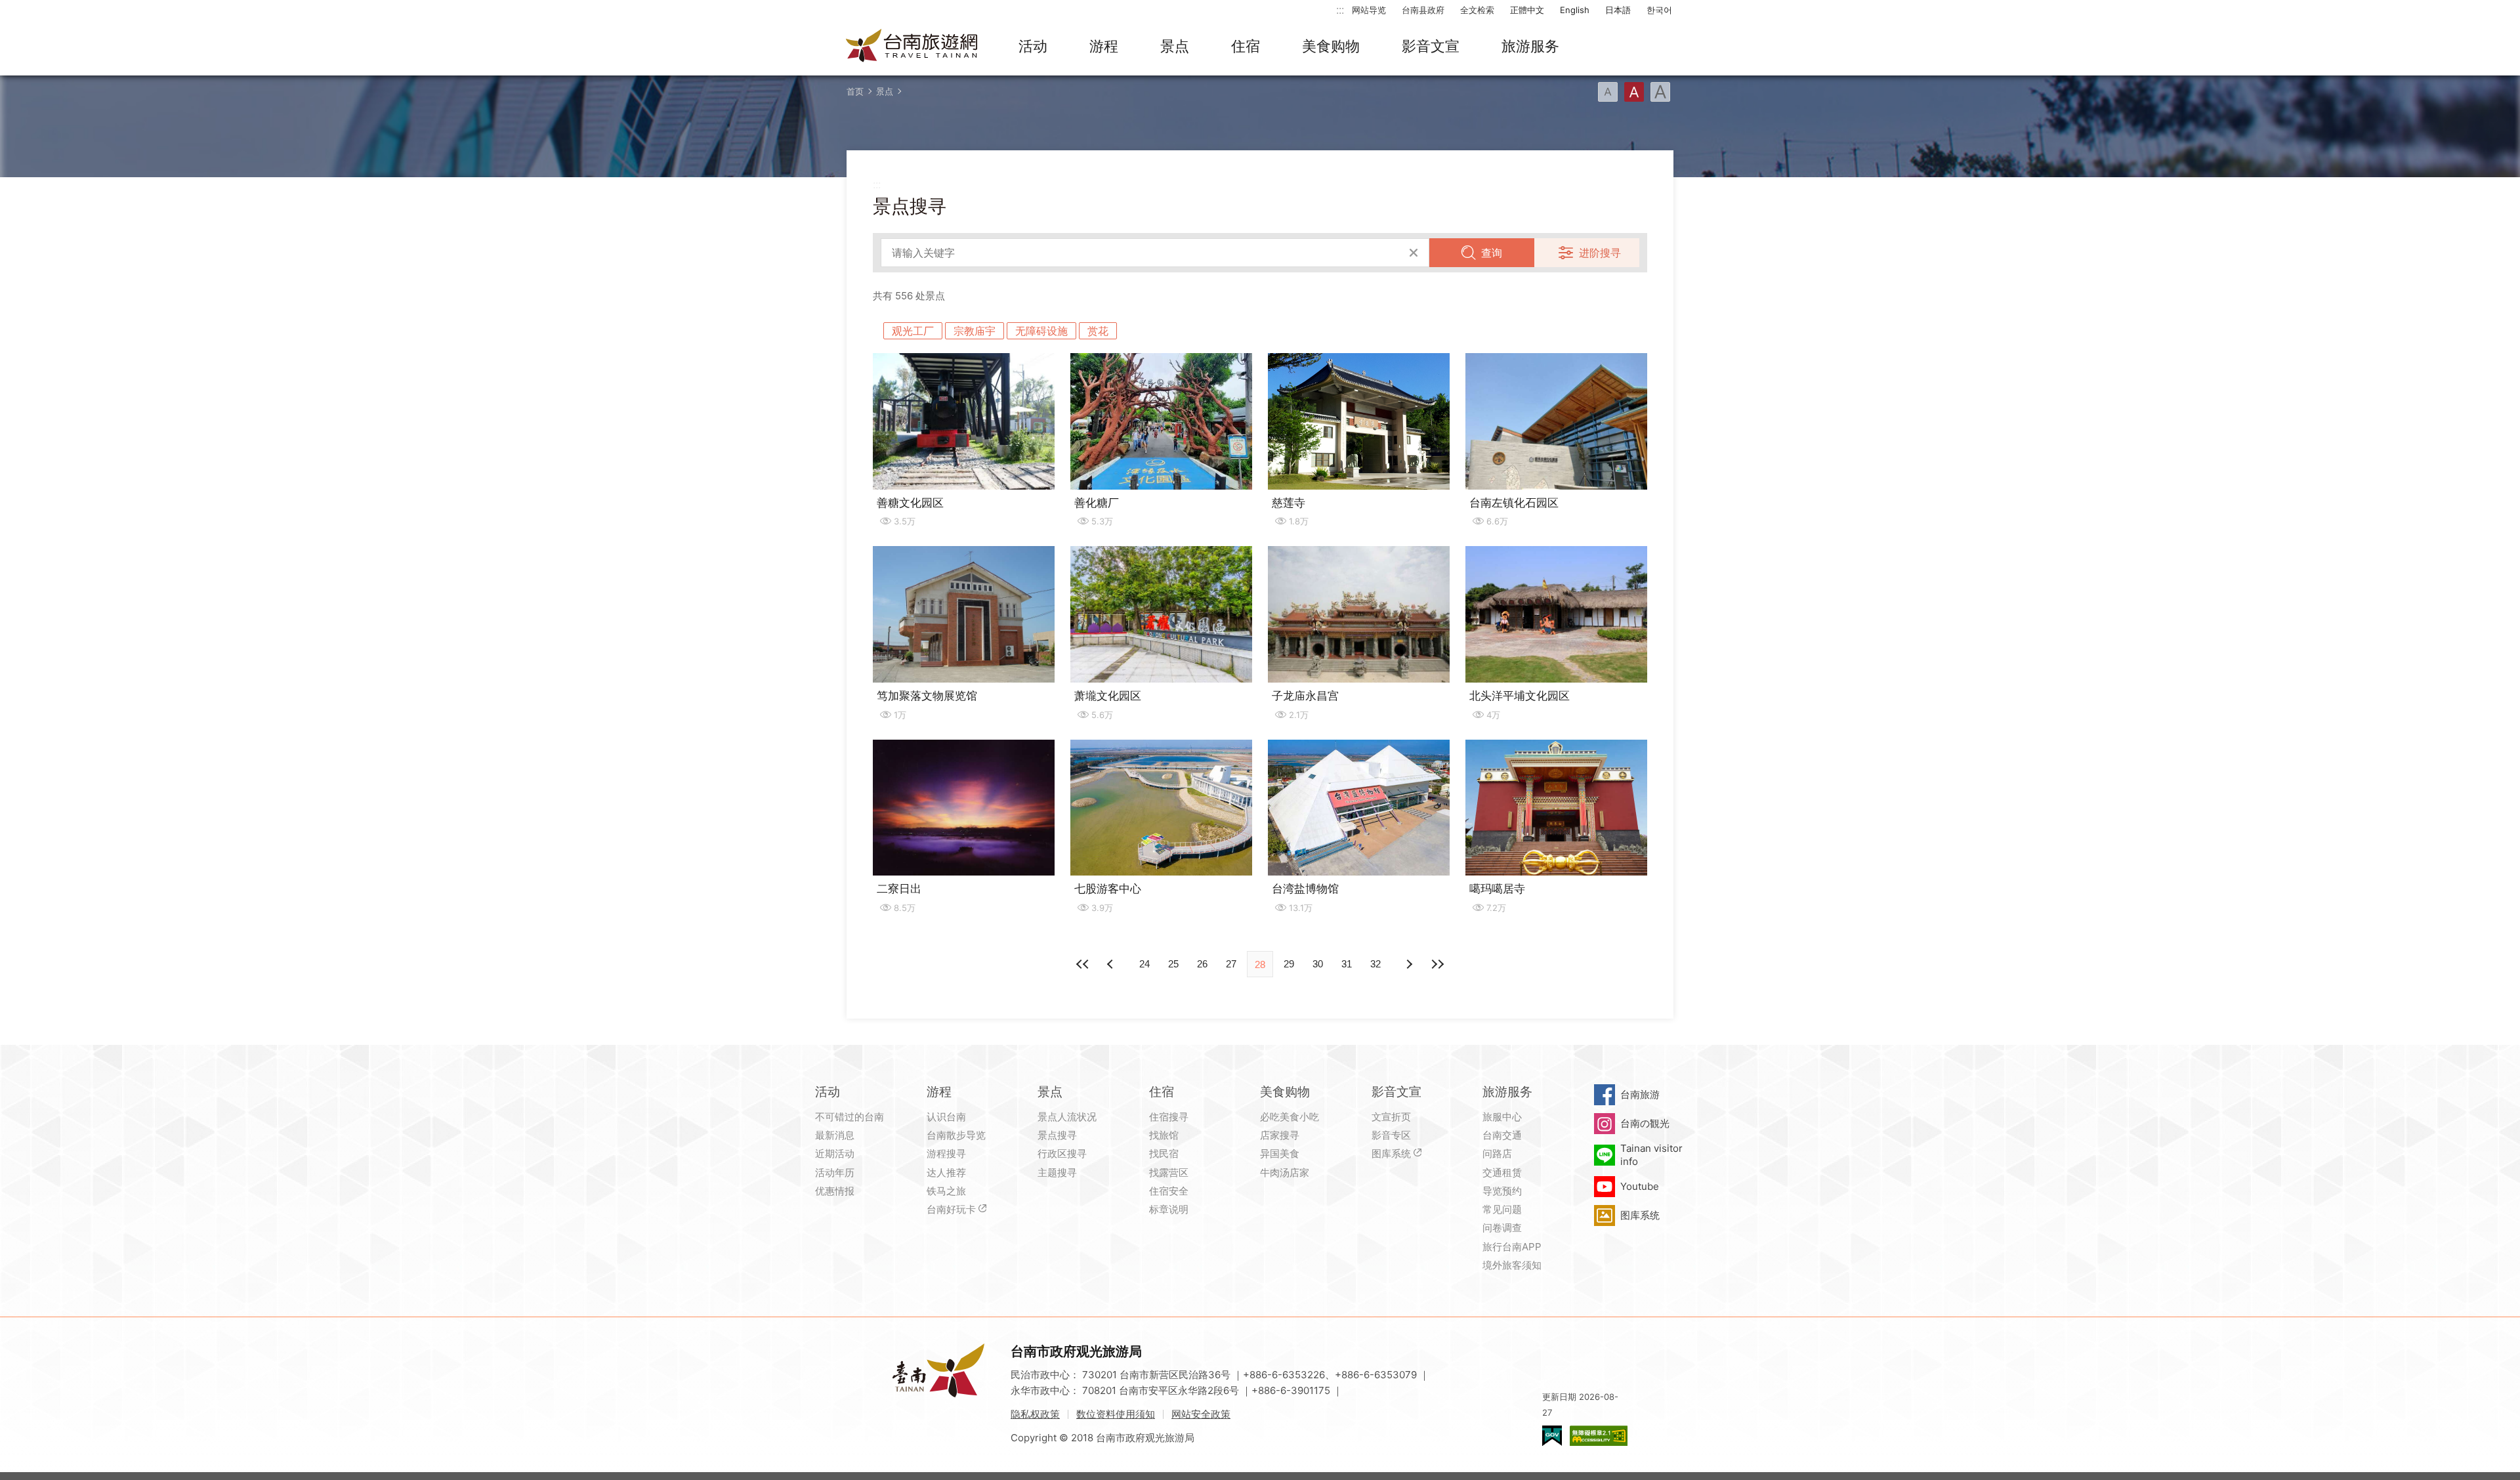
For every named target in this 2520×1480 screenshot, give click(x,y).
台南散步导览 (956, 1135)
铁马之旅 (946, 1191)
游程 (1104, 46)
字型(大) (1660, 92)
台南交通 (1502, 1135)
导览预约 (1502, 1191)
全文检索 (1477, 10)
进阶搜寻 (1600, 253)
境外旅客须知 (1512, 1265)
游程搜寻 (946, 1153)
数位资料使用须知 (1116, 1414)
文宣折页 (1391, 1117)
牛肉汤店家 (1285, 1173)
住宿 (1246, 46)
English (1575, 10)
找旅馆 (1164, 1135)
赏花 (1098, 331)
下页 (1112, 964)
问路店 (1497, 1153)
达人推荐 (946, 1173)
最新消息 (835, 1135)
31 (1347, 964)
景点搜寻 (1057, 1135)
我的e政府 (1552, 1436)
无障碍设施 (1041, 331)
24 (1144, 964)
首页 (855, 91)
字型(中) (1634, 92)
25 (1173, 964)
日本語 (1618, 10)
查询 (1492, 253)
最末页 (1437, 964)
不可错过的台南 (850, 1117)
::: (1340, 10)
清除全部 (1414, 253)
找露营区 (1169, 1173)
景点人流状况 (1067, 1117)
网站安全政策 (1201, 1414)
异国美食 (1280, 1153)
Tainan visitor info (1651, 1155)
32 (1375, 964)
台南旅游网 (912, 47)
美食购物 (1331, 46)
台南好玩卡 (951, 1209)
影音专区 (1391, 1135)
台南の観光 (1645, 1123)
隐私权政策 (1035, 1414)
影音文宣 (1431, 46)
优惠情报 (835, 1191)
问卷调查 (1502, 1228)
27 (1231, 964)
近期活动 (835, 1153)
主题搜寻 (1057, 1173)
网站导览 (1369, 10)
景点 (1175, 46)
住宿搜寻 (1169, 1117)
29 (1289, 964)
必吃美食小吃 (1290, 1117)
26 (1202, 964)
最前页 (1083, 964)
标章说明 (1169, 1209)
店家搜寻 (1280, 1135)
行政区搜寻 (1062, 1153)
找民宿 (1164, 1153)
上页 (1408, 964)
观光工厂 (913, 331)
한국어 (1659, 10)
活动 (1033, 46)
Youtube (1640, 1186)
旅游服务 (1530, 46)
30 (1318, 964)
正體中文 (1527, 10)
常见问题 (1502, 1209)
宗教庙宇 (975, 331)
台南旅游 (1640, 1094)
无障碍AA (1599, 1436)
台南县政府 (1423, 10)
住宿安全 (1169, 1191)
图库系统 (1391, 1153)
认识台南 (946, 1117)
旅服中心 (1502, 1117)
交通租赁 (1502, 1173)
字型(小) (1608, 92)
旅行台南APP (1512, 1247)
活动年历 (835, 1173)
